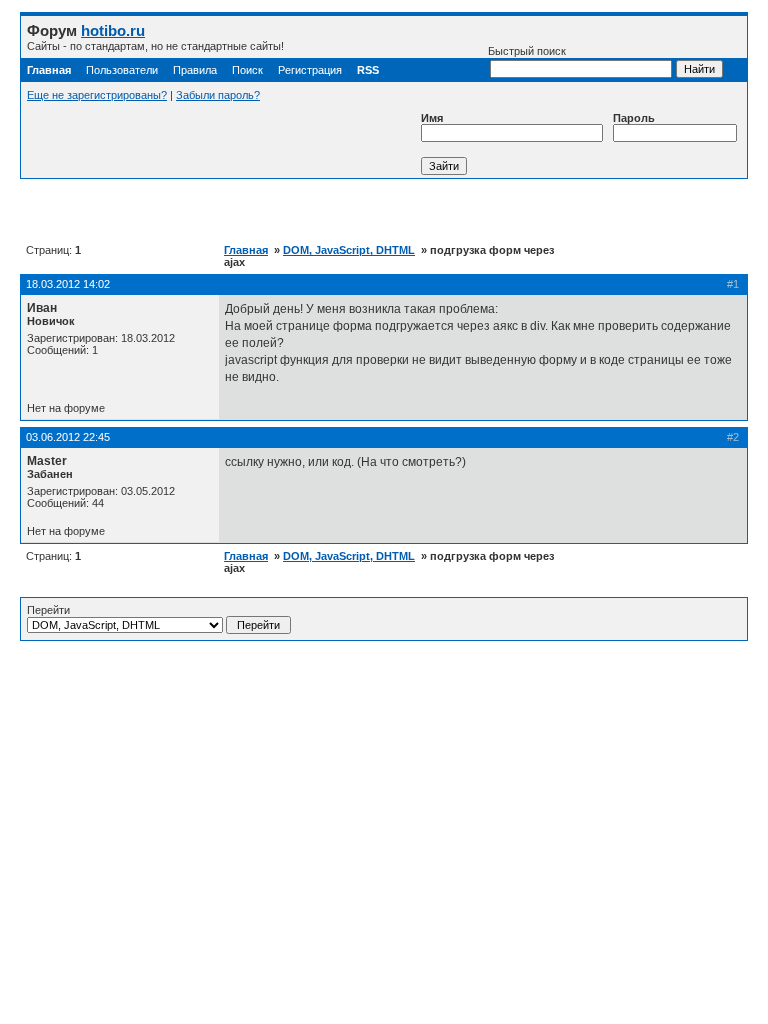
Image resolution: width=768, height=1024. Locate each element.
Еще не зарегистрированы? (97, 95)
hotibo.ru (113, 30)
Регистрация (310, 70)
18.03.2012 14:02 (68, 284)
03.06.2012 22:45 (68, 437)
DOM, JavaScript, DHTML (349, 250)
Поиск (247, 70)
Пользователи (122, 70)
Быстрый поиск (527, 51)
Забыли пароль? (218, 95)
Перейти (48, 610)
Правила (195, 70)
